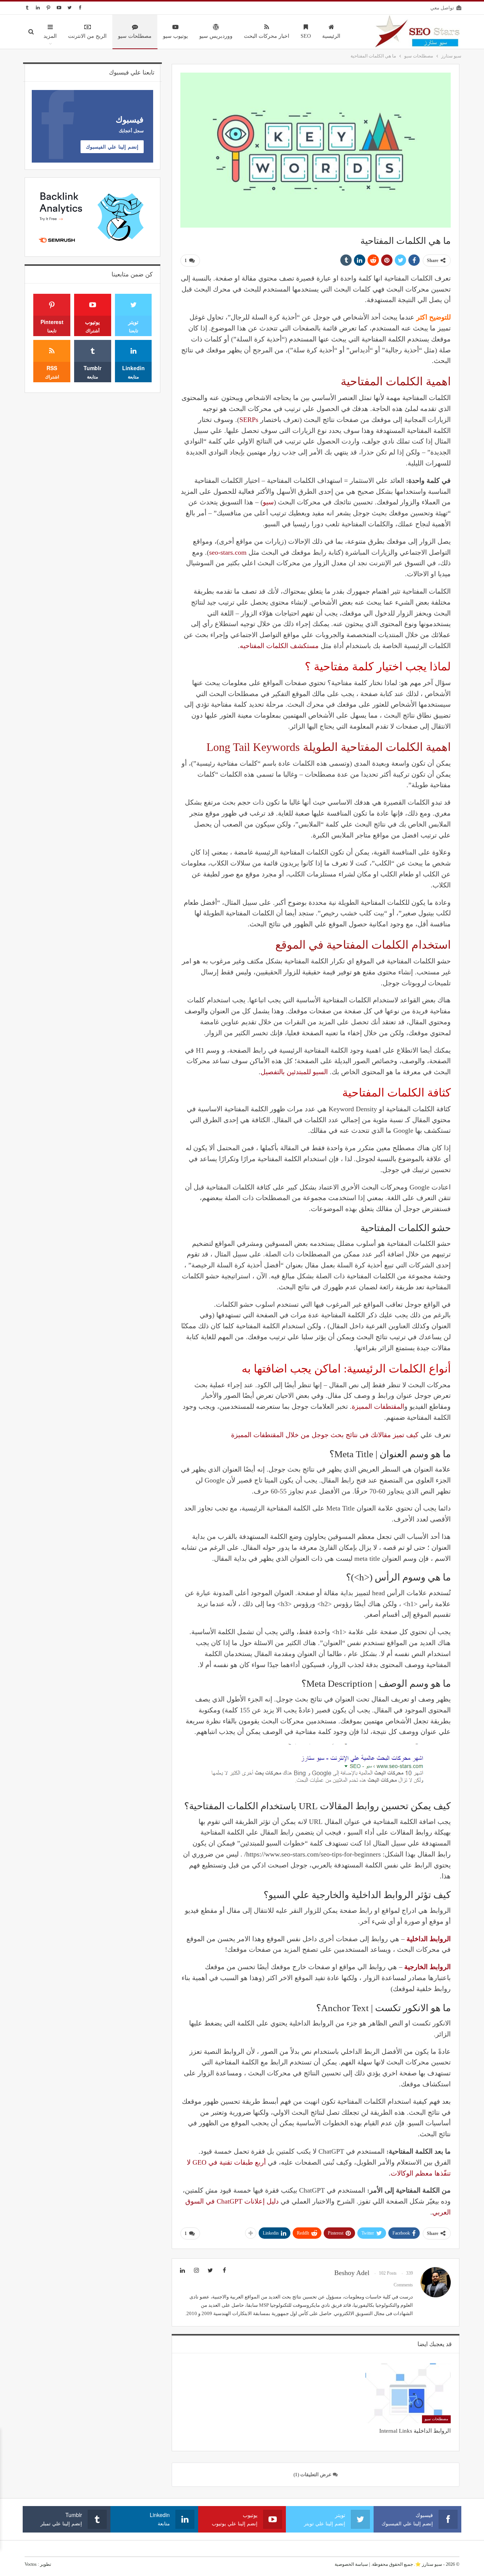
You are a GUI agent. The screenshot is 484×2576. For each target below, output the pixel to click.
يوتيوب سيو (175, 36)
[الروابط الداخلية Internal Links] (408, 2393)
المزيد (50, 36)
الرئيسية (331, 36)
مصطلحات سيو (135, 36)
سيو (268, 502)
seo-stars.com (228, 552)
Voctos (31, 2564)
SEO (306, 36)
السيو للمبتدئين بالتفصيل (294, 1072)
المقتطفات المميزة (378, 1407)
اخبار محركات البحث (267, 36)
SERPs (249, 420)
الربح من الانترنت (87, 36)
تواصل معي (442, 8)
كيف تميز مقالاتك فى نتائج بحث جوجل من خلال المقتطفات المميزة (325, 1435)
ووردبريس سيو (216, 36)
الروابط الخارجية (427, 1967)
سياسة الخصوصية (351, 2564)
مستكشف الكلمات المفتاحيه (279, 646)
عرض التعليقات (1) (313, 2474)
